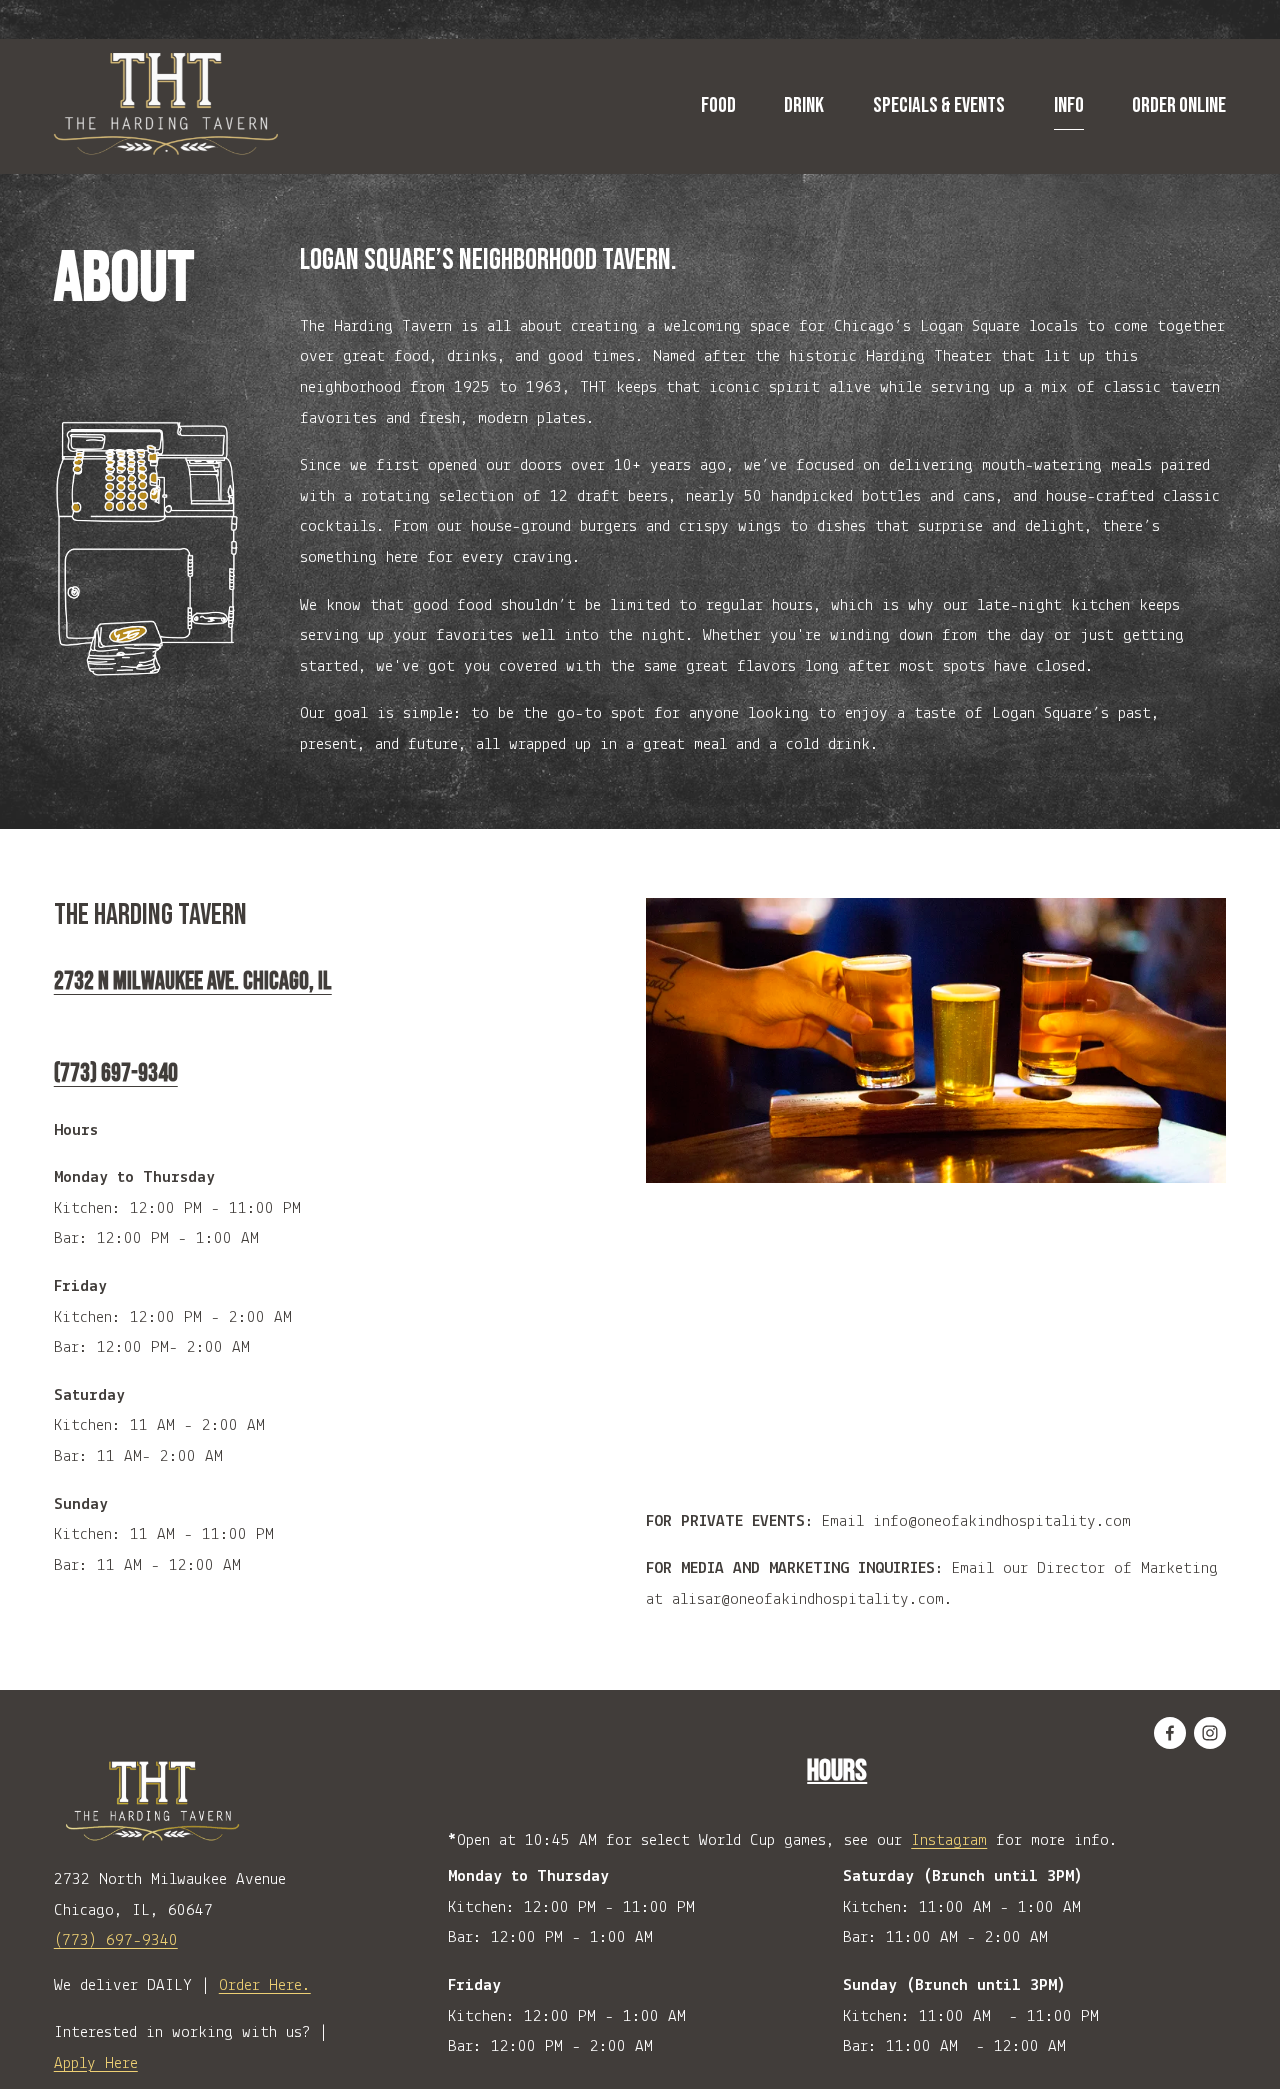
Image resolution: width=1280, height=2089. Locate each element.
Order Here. (265, 1985)
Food (718, 105)
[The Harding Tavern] (1210, 1733)
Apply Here (96, 2063)
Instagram (949, 1840)
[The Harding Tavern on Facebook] (1170, 1733)
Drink (804, 105)
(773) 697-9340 (116, 1940)
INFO (1069, 105)
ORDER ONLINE (1179, 105)
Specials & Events (939, 105)
